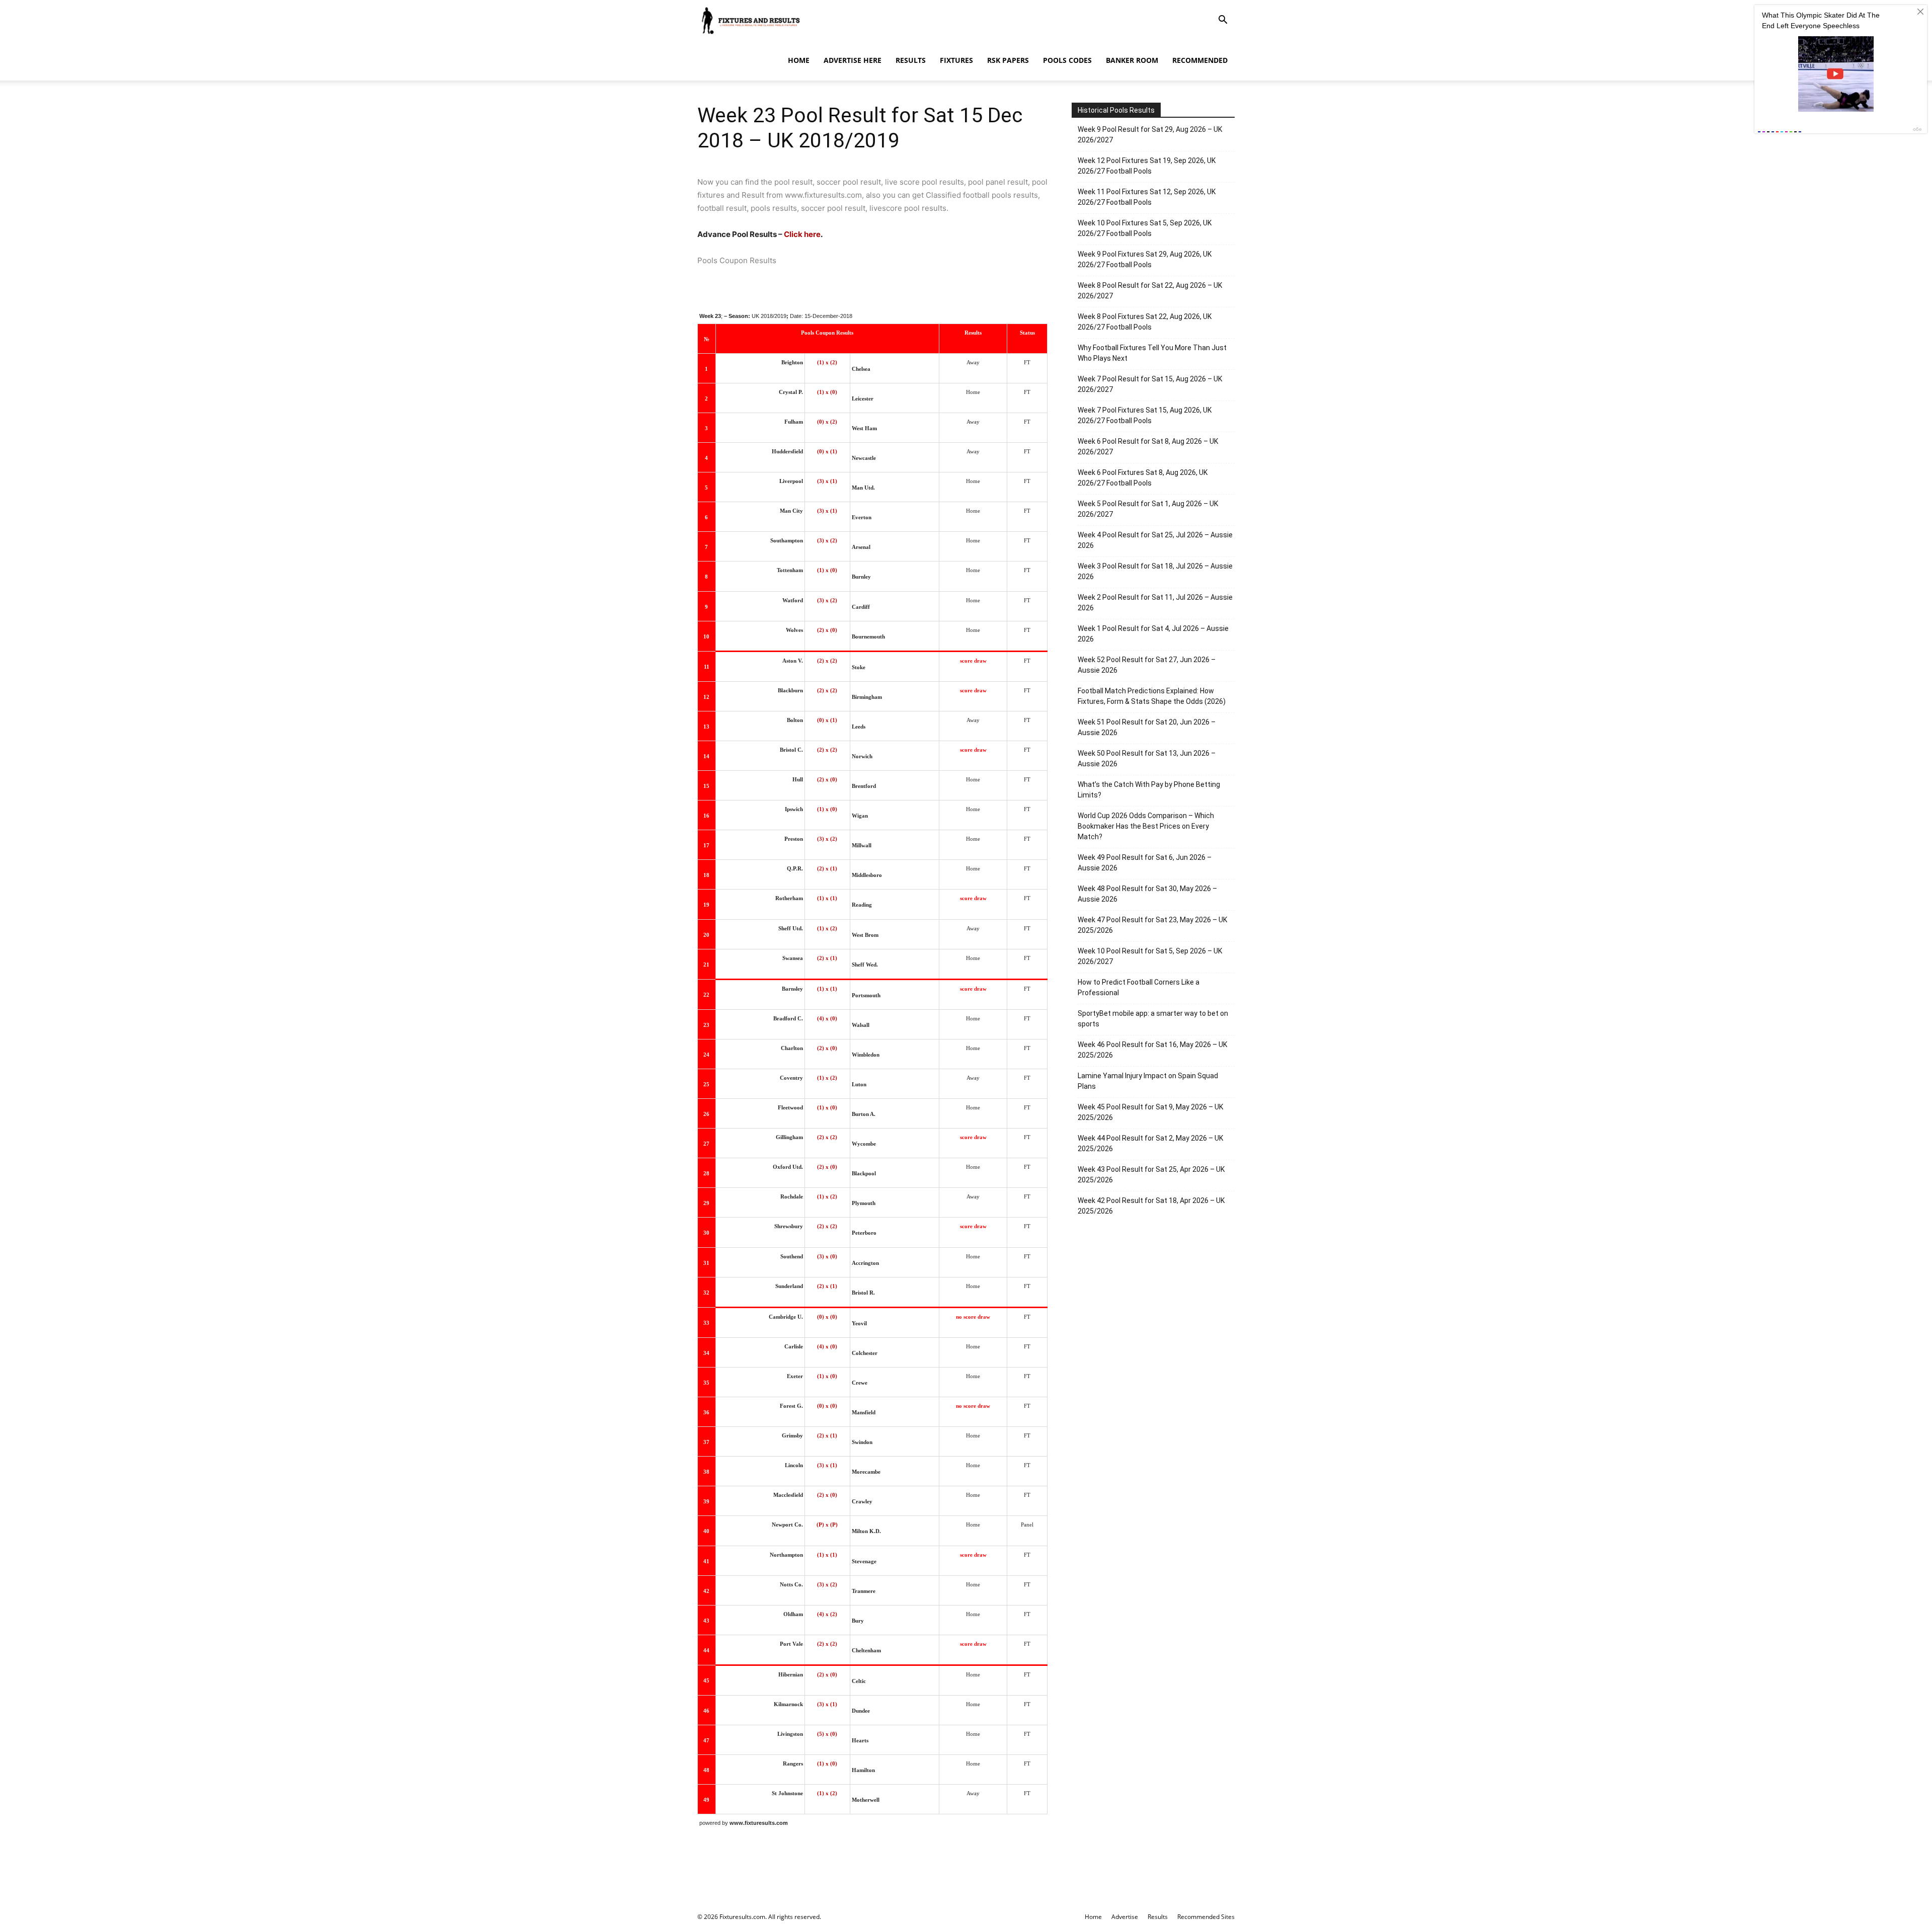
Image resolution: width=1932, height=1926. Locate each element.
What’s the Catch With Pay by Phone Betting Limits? (1149, 790)
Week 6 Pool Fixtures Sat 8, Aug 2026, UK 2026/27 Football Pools (1143, 478)
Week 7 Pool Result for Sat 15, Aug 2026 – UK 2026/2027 (1150, 384)
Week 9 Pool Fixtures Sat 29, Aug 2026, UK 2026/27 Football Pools (1145, 259)
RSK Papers (1008, 60)
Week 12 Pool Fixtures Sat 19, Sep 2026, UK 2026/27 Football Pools (1147, 166)
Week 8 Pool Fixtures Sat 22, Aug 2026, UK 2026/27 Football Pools (1145, 322)
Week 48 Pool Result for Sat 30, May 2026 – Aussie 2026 (1147, 894)
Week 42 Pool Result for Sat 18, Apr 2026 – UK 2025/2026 (1151, 1206)
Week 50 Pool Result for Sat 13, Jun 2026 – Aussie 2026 (1147, 758)
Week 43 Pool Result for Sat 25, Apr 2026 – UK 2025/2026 (1151, 1175)
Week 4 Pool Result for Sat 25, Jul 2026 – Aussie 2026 (1155, 540)
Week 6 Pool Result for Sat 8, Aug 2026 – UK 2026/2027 (1148, 447)
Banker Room (1132, 60)
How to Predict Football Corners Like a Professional (1139, 987)
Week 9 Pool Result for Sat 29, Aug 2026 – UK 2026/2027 (1150, 135)
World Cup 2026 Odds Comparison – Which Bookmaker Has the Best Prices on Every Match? (1146, 826)
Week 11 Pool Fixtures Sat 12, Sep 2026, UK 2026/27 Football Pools (1147, 197)
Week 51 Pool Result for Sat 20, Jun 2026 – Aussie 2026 (1147, 727)
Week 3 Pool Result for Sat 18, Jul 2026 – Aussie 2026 (1155, 571)
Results (911, 60)
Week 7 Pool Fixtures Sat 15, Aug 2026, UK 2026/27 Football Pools (1145, 415)
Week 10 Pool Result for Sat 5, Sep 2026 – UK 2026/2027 (1150, 956)
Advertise (1125, 1917)
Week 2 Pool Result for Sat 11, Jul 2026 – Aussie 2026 (1155, 603)
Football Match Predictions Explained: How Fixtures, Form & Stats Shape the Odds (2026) (1152, 696)
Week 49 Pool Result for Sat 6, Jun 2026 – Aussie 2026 (1145, 863)
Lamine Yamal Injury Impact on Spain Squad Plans (1148, 1081)
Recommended (1200, 60)
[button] (1223, 21)
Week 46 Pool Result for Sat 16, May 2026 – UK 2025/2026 (1152, 1050)
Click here (802, 234)
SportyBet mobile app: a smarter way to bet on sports (1153, 1019)
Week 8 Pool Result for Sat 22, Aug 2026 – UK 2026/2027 (1150, 291)
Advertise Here (853, 60)
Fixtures (956, 60)
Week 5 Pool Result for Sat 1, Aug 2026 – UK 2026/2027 (1148, 509)
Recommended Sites (1206, 1917)
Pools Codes (1067, 60)
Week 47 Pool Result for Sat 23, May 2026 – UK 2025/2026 (1152, 925)
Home (799, 60)
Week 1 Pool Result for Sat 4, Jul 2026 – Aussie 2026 (1153, 634)
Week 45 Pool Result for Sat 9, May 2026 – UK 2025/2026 (1150, 1112)
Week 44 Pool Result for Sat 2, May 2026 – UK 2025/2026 (1150, 1143)
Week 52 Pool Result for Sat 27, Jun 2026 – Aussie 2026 (1147, 665)
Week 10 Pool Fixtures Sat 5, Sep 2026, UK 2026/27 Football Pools (1145, 228)
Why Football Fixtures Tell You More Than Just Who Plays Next (1152, 353)
